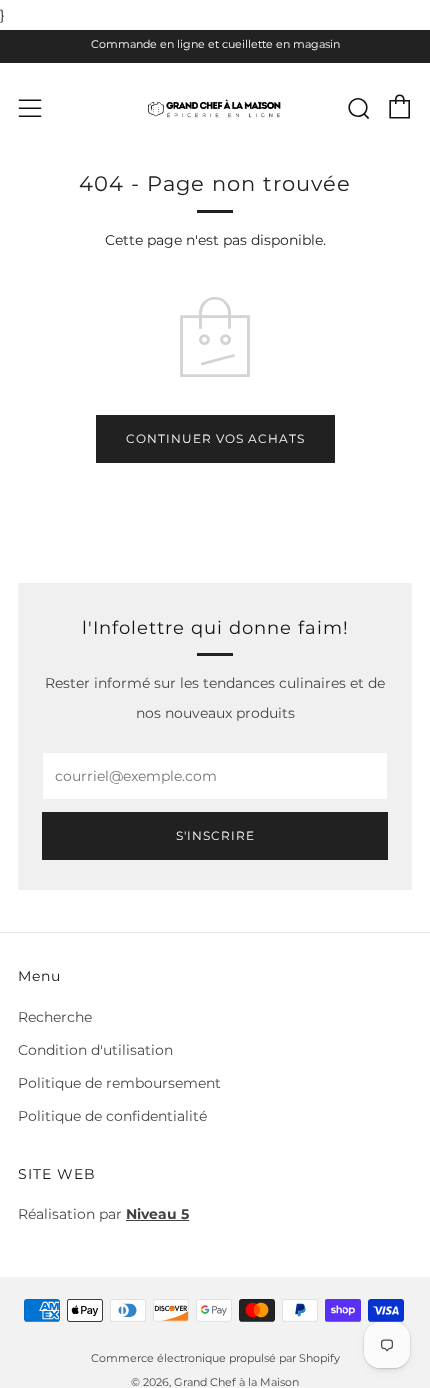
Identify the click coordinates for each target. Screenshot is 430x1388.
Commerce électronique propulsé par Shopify (215, 1358)
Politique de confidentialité (112, 1116)
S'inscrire (215, 835)
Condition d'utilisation (95, 1050)
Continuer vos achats (215, 438)
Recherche (55, 1017)
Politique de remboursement (119, 1083)
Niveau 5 (157, 1214)
